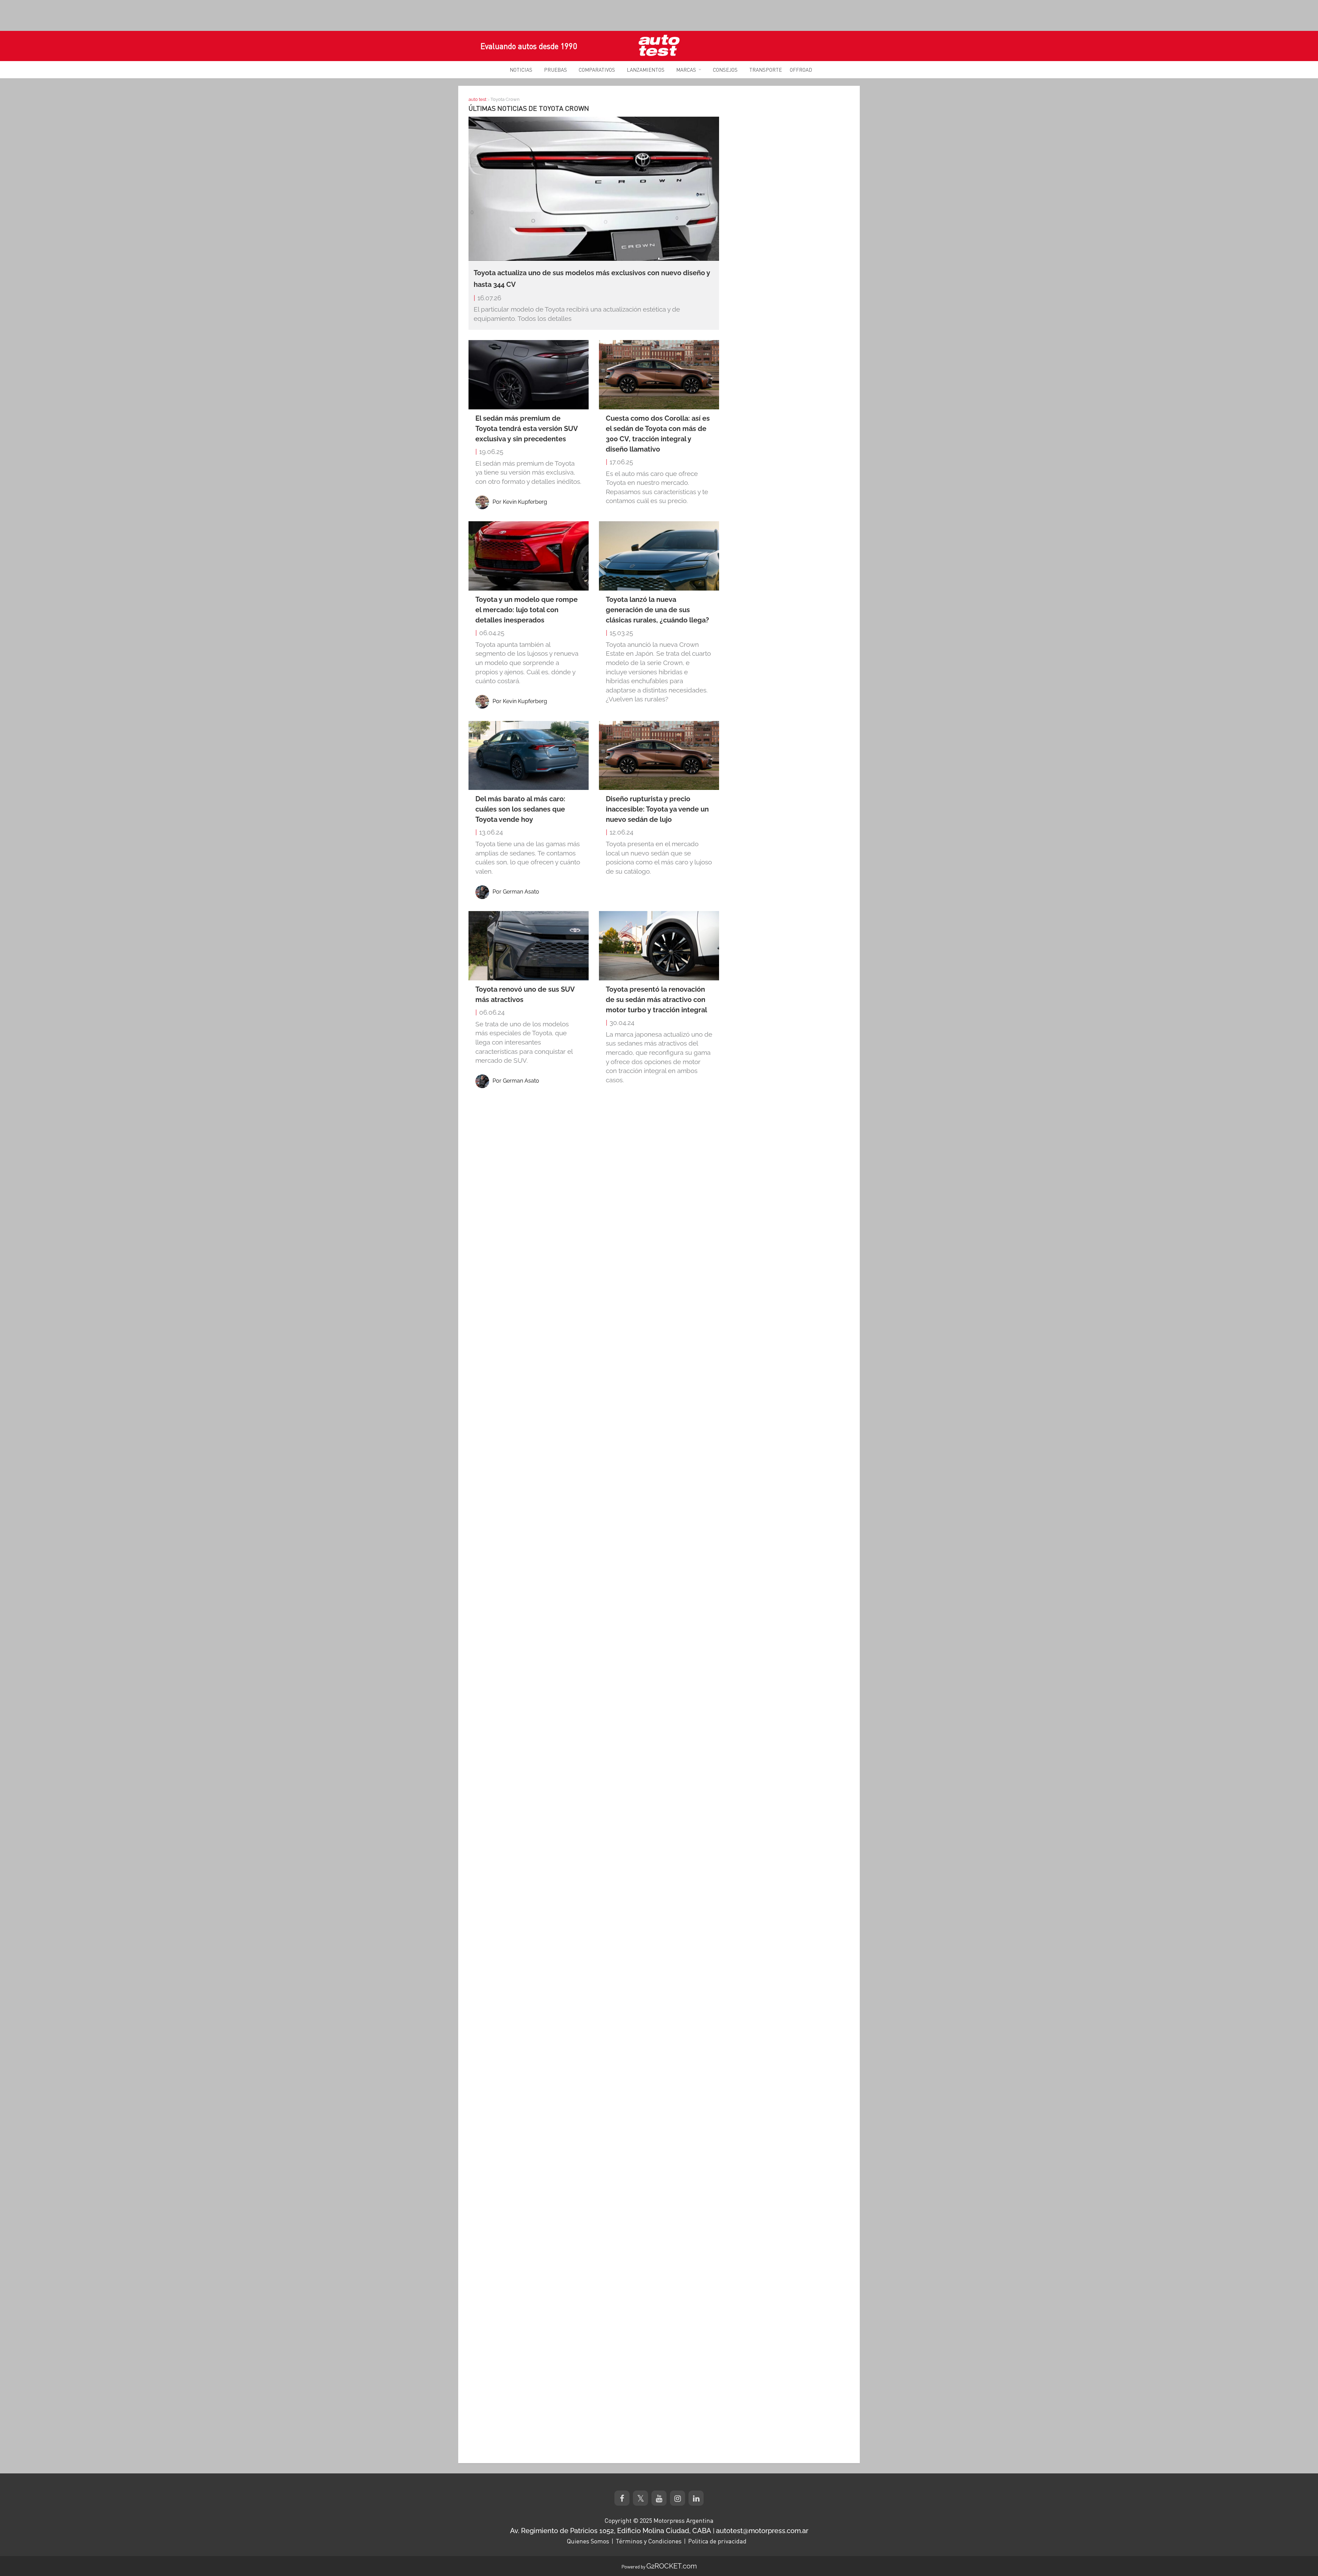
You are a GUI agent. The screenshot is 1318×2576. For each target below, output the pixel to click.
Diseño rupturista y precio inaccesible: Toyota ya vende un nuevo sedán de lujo (657, 809)
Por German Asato (516, 892)
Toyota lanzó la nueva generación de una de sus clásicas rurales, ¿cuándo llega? (657, 610)
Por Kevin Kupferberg (520, 502)
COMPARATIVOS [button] (597, 70)
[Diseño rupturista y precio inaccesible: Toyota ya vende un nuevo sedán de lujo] (659, 756)
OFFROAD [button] (801, 70)
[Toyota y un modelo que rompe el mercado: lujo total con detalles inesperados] (529, 556)
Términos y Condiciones (649, 2541)
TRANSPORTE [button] (766, 70)
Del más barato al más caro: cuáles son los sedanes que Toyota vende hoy (520, 809)
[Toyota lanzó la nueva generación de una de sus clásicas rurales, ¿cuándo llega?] (659, 556)
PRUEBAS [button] (556, 70)
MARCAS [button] (686, 70)
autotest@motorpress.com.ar (762, 2531)
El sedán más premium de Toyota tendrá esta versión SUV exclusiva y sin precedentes (527, 429)
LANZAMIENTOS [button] (646, 70)
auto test (477, 99)
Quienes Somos (588, 2541)
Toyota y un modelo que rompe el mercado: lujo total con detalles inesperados (527, 610)
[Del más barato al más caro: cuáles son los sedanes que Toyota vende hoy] (529, 756)
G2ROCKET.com (672, 2566)
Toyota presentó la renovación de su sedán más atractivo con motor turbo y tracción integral (656, 1000)
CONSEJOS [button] (725, 70)
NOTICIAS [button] (521, 70)
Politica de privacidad (717, 2541)
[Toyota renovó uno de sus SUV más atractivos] (529, 946)
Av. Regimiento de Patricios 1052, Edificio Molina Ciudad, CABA (611, 2531)
